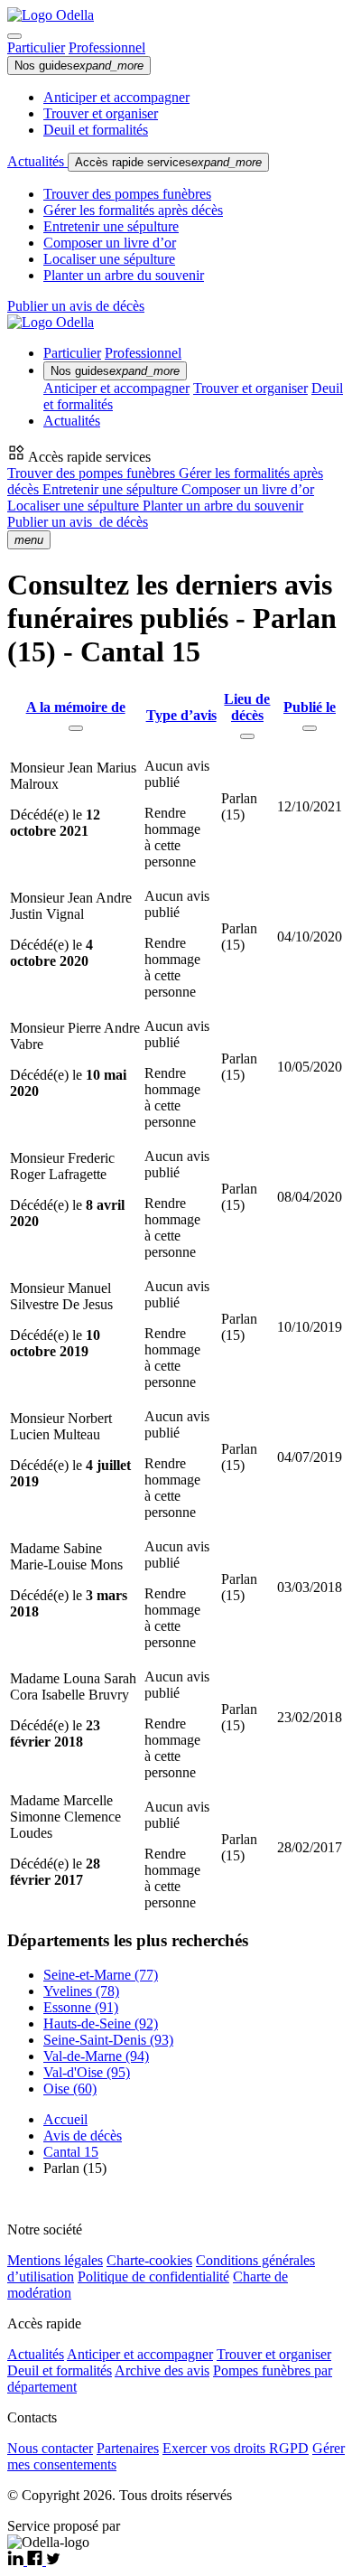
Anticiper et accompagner (116, 97)
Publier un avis (78, 522)
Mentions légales (55, 2260)
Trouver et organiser (101, 113)
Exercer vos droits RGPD (236, 2448)
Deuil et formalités (96, 130)
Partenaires (128, 2448)
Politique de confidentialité (153, 2276)
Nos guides (79, 66)
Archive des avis (162, 2370)
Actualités (37, 161)
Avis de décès (83, 2136)
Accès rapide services (168, 162)
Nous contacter (50, 2448)
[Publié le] (310, 728)
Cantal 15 (71, 2152)
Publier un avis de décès (76, 306)
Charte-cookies (149, 2260)
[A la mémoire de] (76, 728)
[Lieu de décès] (247, 736)
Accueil (65, 2119)
